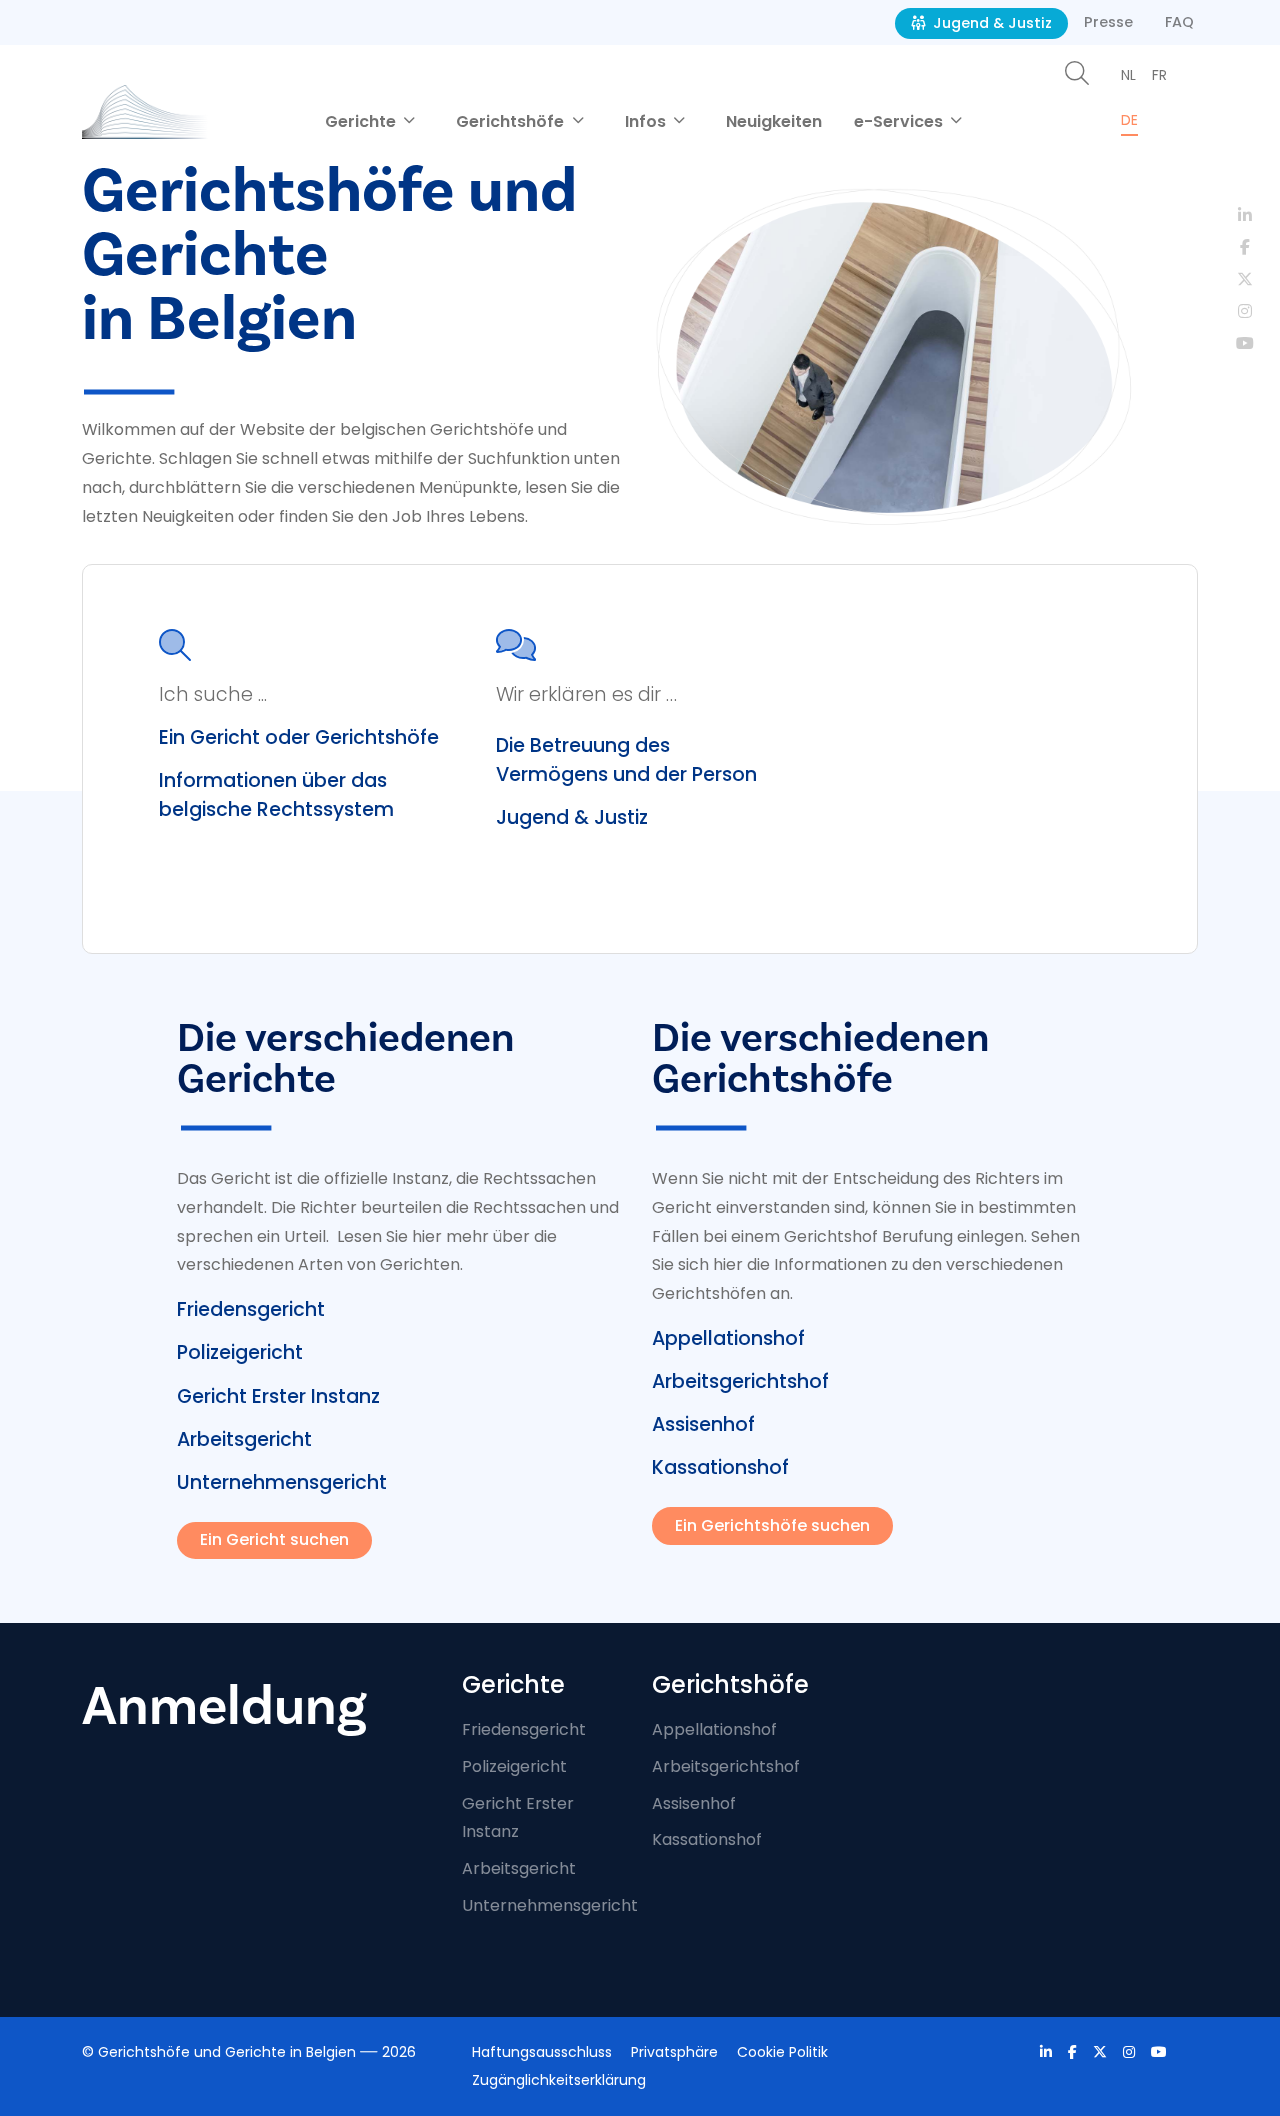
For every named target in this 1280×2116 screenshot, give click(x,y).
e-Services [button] (900, 121)
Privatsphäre (674, 2052)
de (1129, 120)
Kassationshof (720, 1467)
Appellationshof (728, 1338)
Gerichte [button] (362, 121)
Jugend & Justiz (990, 23)
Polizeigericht (240, 1352)
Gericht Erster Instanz (278, 1396)
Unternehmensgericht (282, 1482)
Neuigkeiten (774, 121)
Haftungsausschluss (542, 2052)
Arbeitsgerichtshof (740, 1381)
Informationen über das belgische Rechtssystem (276, 795)
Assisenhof (703, 1424)
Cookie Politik (782, 2052)
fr (1159, 75)
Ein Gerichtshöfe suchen (772, 1525)
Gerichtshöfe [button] (512, 121)
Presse (1108, 22)
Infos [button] (647, 121)
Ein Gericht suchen (274, 1539)
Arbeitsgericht (244, 1439)
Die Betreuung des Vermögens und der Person (626, 760)
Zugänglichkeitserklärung (559, 2080)
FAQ (1179, 22)
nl (1128, 75)
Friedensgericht (251, 1309)
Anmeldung (224, 1706)
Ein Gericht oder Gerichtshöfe (299, 737)
